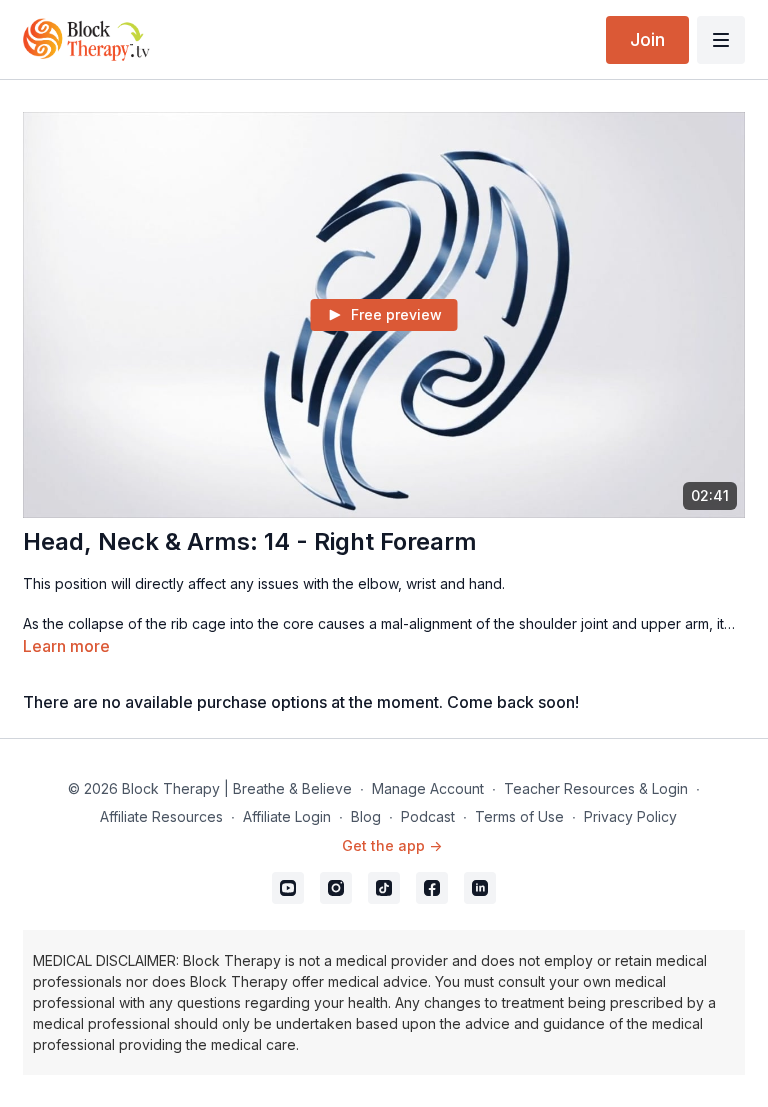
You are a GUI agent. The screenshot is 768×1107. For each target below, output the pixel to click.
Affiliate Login (287, 816)
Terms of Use (519, 816)
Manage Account (428, 788)
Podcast (428, 816)
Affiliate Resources (161, 816)
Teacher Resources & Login (596, 788)
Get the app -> (392, 845)
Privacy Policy (630, 816)
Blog (366, 816)
